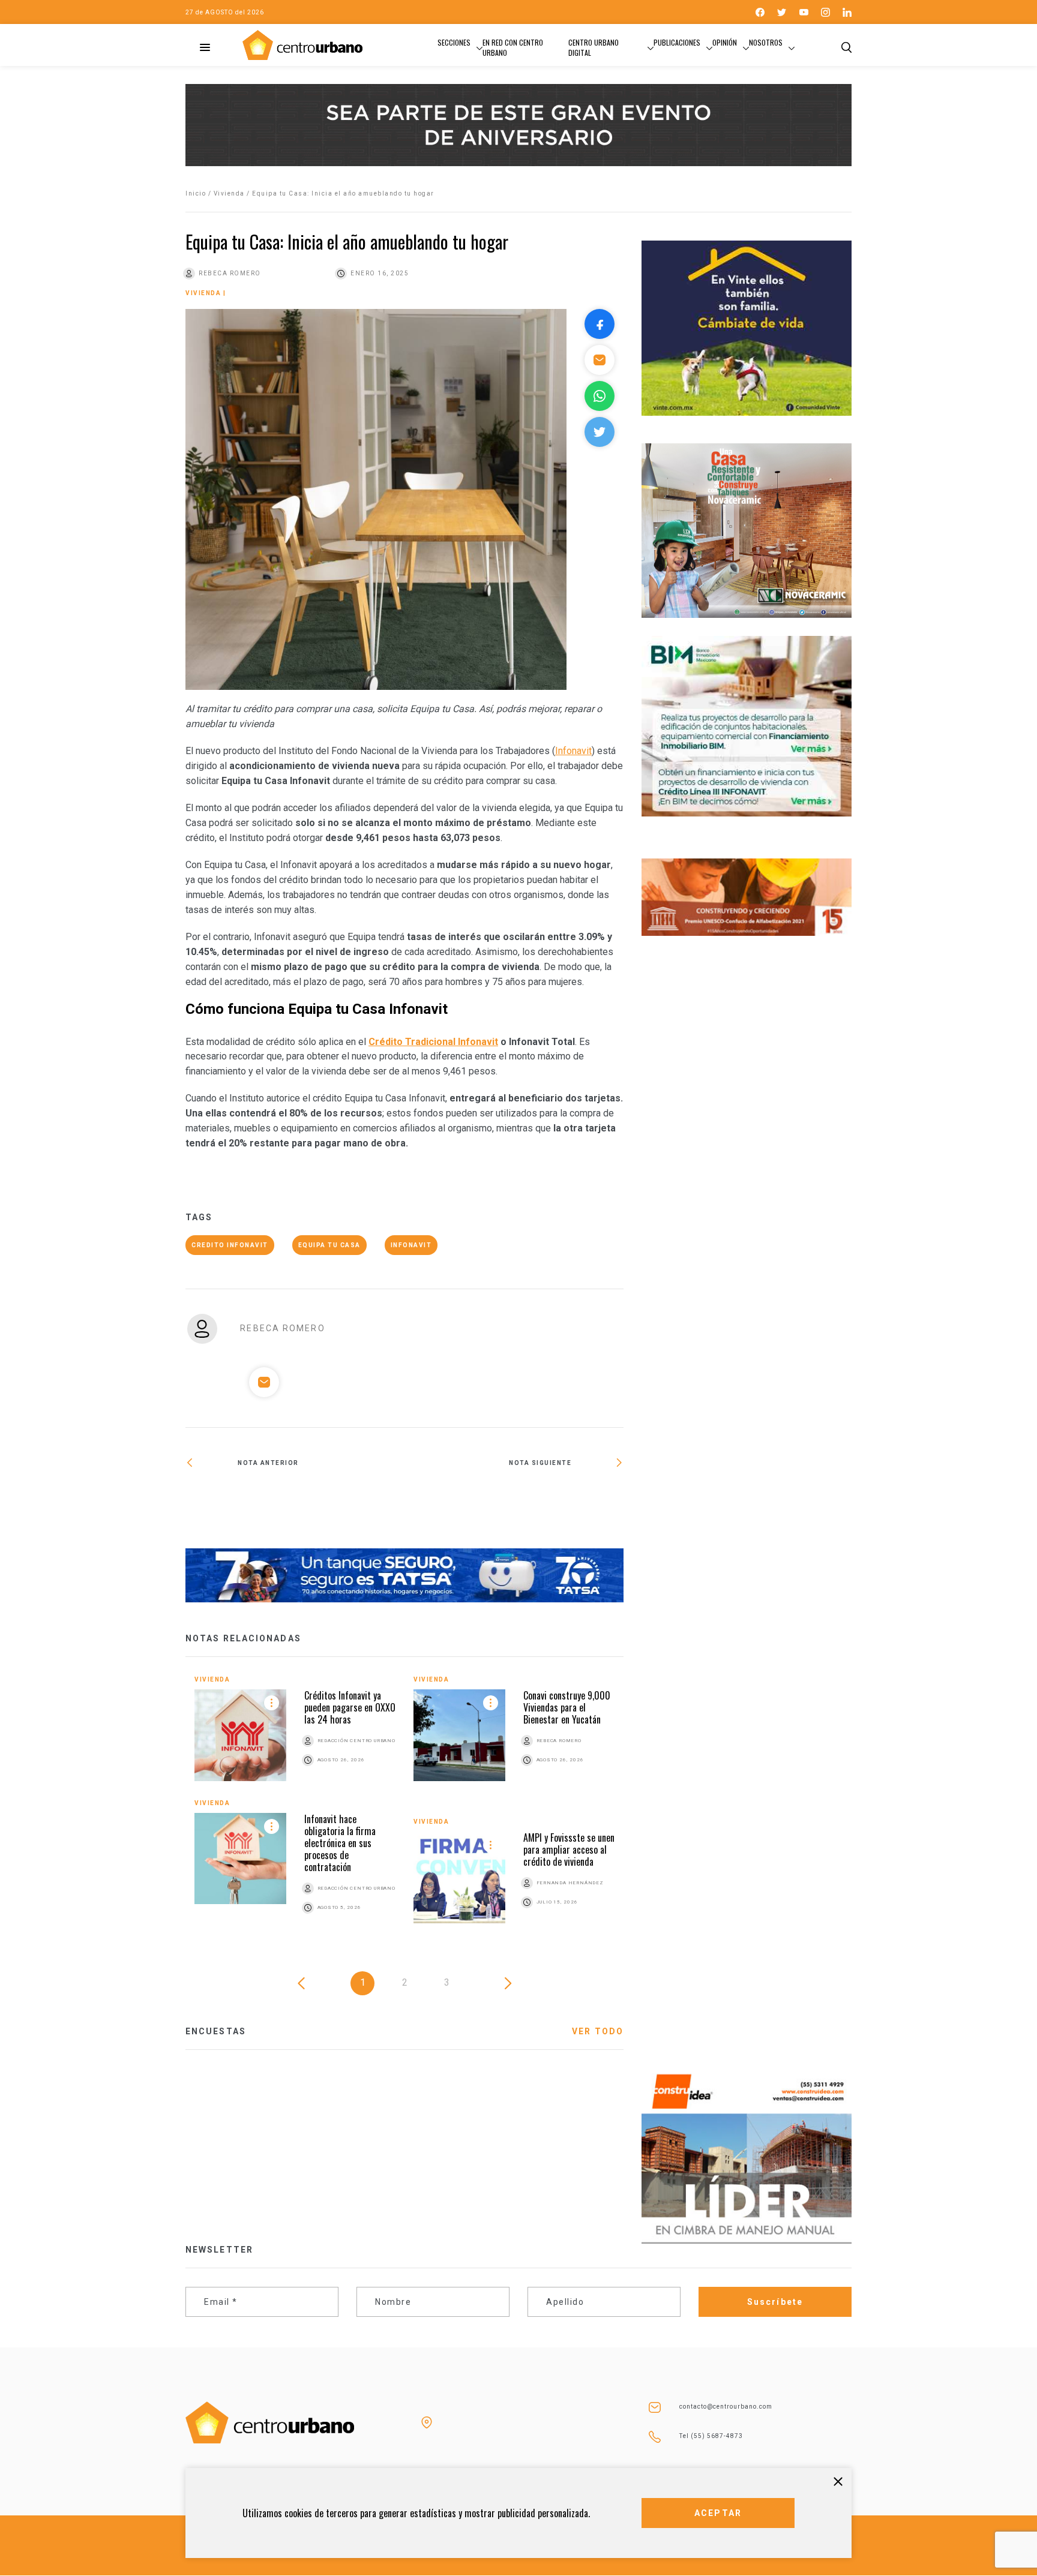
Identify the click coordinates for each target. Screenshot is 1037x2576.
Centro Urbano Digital (594, 47)
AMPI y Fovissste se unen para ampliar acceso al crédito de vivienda (569, 1850)
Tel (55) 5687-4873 (711, 2436)
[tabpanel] (404, 1808)
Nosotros (766, 42)
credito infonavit (230, 1245)
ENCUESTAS (216, 2031)
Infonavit (573, 751)
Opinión (725, 42)
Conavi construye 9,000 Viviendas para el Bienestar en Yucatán (567, 1707)
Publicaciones (677, 42)
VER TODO (598, 2031)
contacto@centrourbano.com (726, 2407)
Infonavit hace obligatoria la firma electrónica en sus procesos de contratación (340, 1843)
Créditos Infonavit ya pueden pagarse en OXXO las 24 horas (350, 1707)
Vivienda (229, 193)
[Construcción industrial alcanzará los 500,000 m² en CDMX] (514, 1502)
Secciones (454, 42)
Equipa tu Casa (329, 1245)
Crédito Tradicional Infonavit (433, 1042)
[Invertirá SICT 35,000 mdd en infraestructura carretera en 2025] (295, 1502)
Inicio (196, 193)
